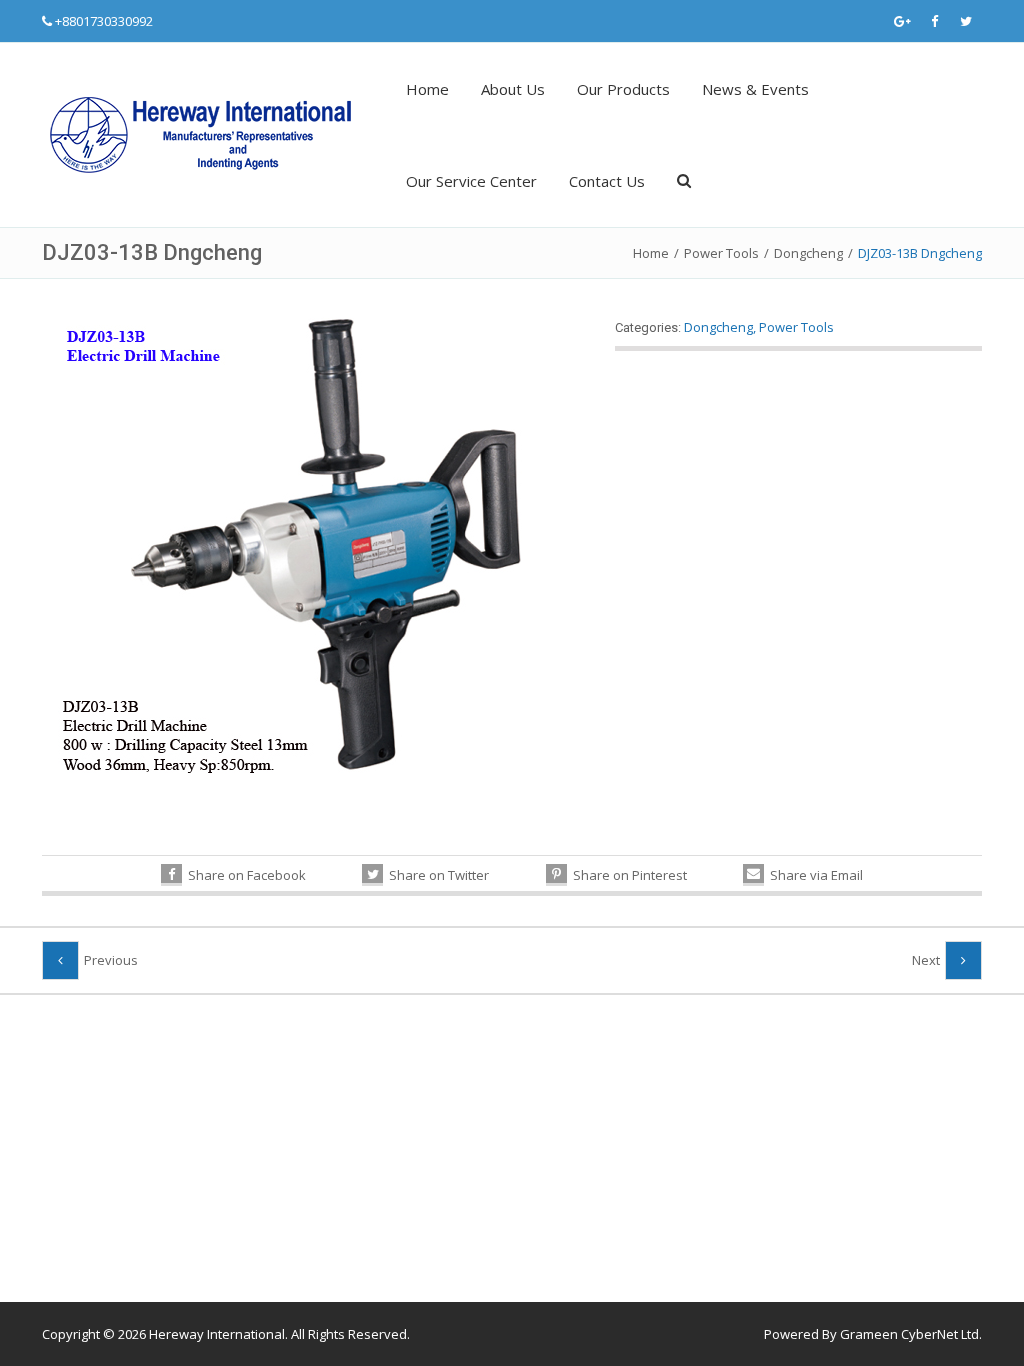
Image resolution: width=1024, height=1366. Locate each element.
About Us (513, 89)
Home (427, 89)
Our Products (623, 89)
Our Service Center (471, 181)
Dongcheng (808, 253)
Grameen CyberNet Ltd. (911, 1334)
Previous (111, 960)
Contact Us (607, 181)
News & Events (755, 89)
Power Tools (721, 253)
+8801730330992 (104, 21)
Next (926, 960)
